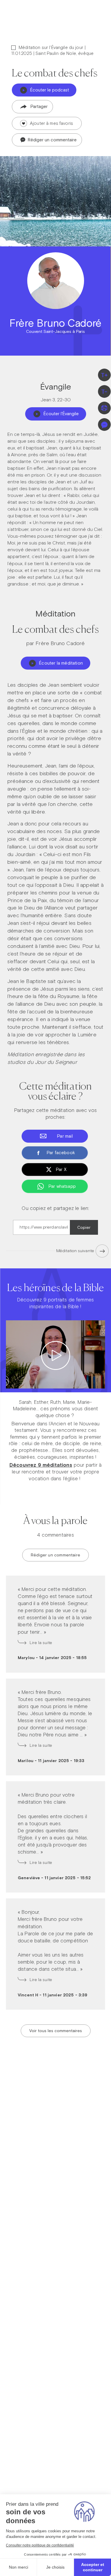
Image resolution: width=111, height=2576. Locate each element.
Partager (39, 106)
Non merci (18, 2567)
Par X (61, 1169)
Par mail (65, 1136)
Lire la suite (41, 1643)
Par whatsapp (62, 1186)
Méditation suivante (75, 1251)
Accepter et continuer (93, 2567)
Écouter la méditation (61, 663)
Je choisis (55, 2567)
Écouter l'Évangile (61, 414)
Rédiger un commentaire (52, 140)
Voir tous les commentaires (56, 2031)
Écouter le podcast (50, 90)
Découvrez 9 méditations (41, 1465)
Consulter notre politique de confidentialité (40, 2545)
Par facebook (61, 1153)
